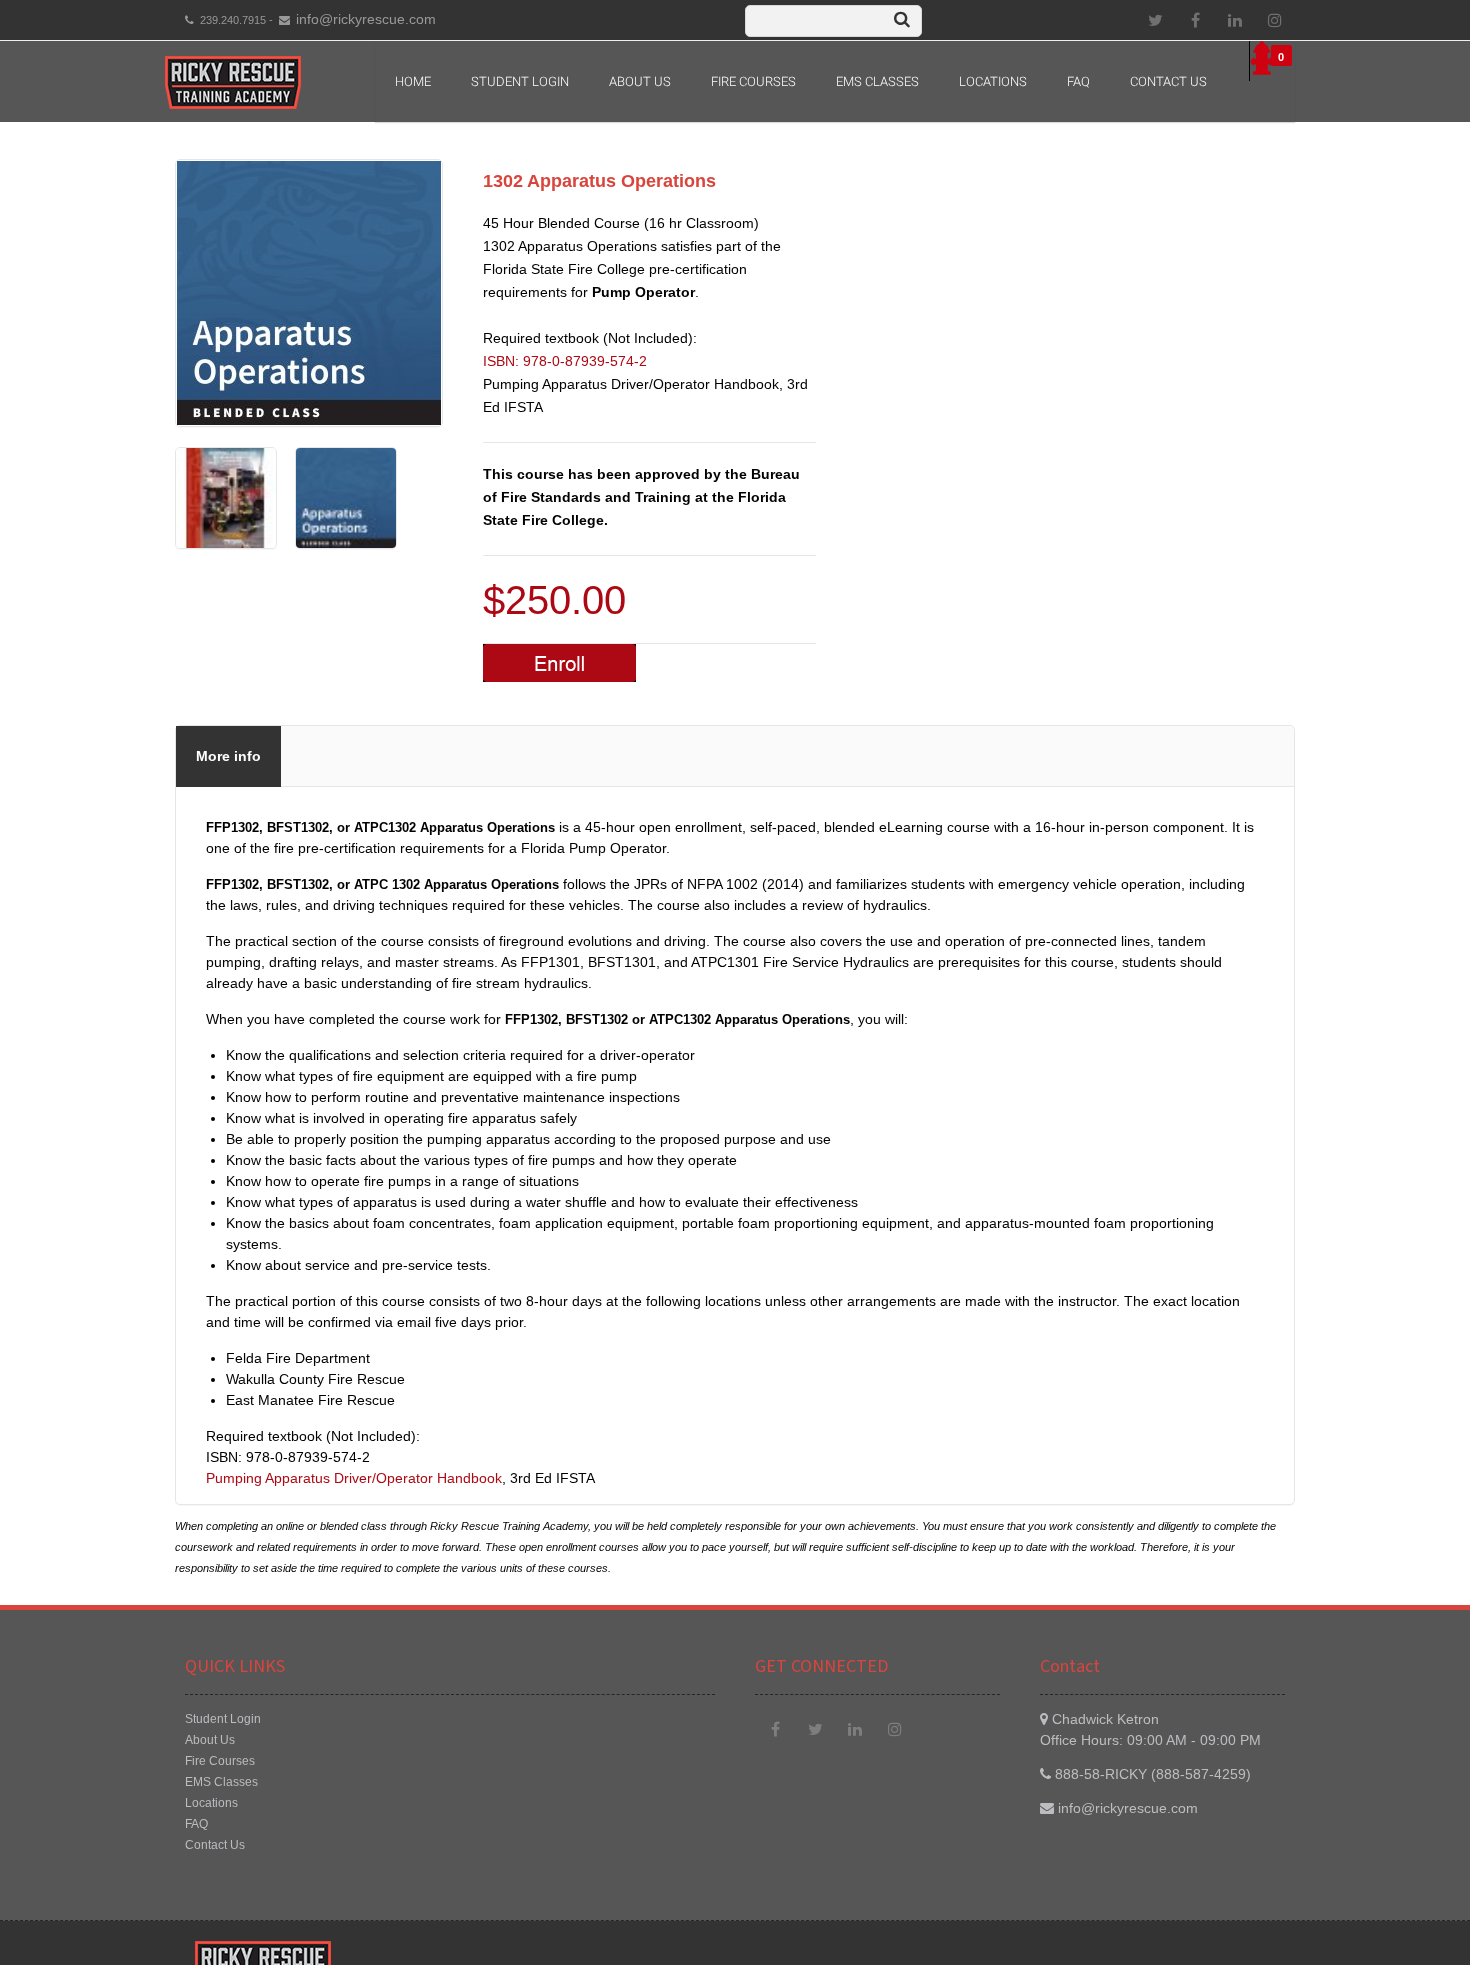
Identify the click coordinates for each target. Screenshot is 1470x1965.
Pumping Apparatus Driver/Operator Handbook (354, 1478)
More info (228, 756)
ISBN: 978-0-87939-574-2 (565, 361)
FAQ (1078, 81)
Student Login (520, 81)
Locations (993, 81)
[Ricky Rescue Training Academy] (233, 82)
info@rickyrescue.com (366, 19)
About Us (210, 1740)
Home (413, 81)
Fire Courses (753, 81)
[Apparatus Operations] (226, 544)
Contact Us (1168, 81)
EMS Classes (877, 81)
